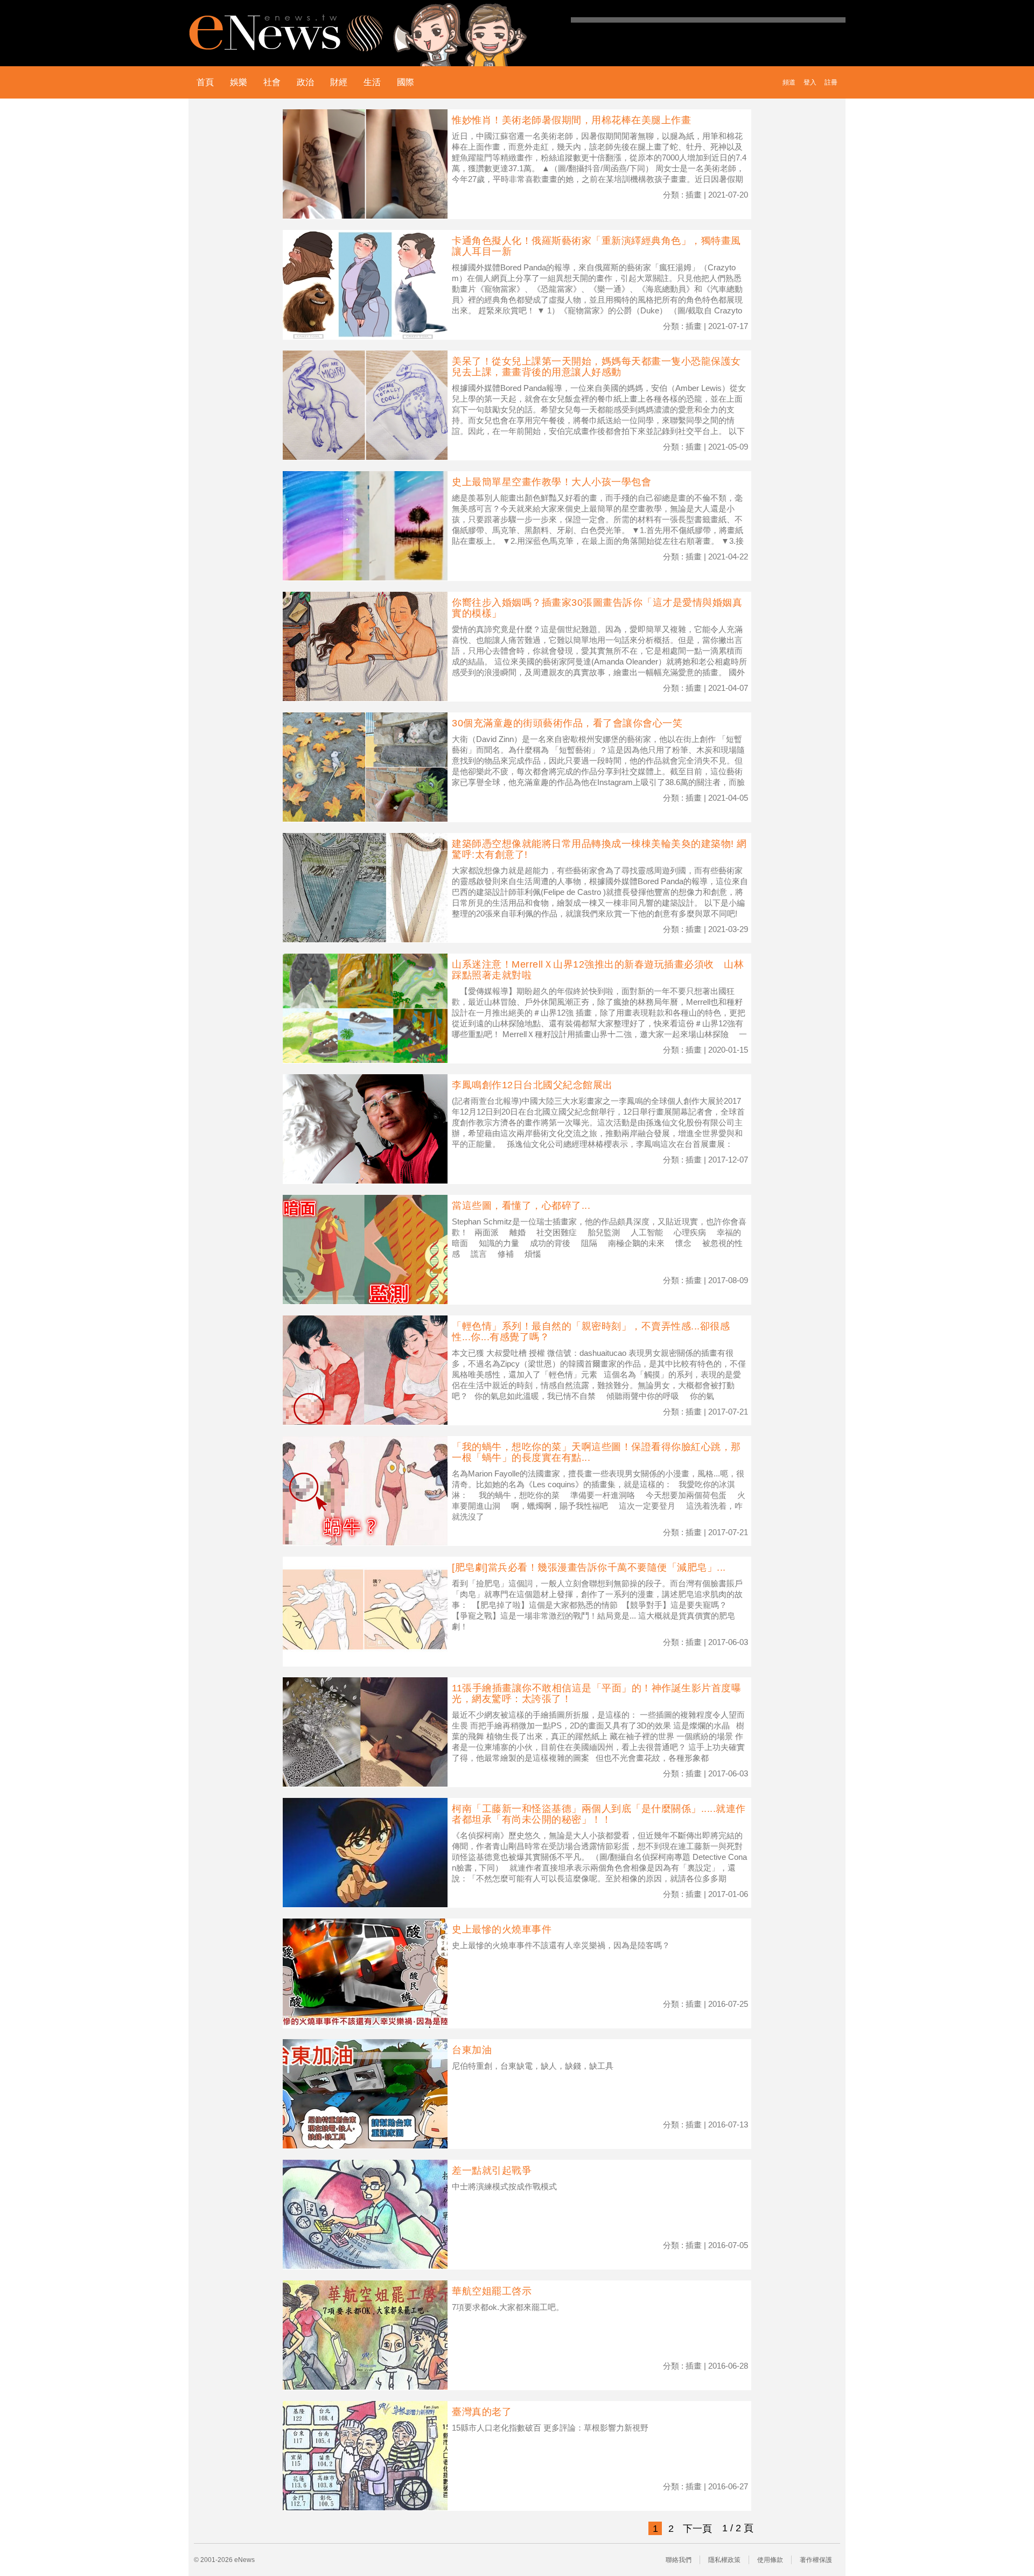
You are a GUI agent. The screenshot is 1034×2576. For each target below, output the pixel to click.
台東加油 (472, 2050)
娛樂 (239, 82)
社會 (272, 82)
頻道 (789, 82)
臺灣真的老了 (482, 2412)
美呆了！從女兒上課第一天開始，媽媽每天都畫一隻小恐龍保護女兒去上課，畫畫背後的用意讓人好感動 (596, 367)
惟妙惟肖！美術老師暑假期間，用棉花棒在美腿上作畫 (571, 120)
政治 (305, 82)
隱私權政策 (724, 2560)
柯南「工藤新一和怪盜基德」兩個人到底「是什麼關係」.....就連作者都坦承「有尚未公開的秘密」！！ (599, 1814)
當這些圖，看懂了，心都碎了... (521, 1206)
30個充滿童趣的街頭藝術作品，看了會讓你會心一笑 (567, 723)
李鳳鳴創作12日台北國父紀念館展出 (532, 1085)
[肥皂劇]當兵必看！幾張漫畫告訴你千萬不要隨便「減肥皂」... (589, 1567)
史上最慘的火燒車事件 (502, 1929)
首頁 (205, 82)
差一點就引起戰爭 (492, 2171)
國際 (406, 82)
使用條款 (770, 2560)
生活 (372, 82)
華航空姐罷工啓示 (492, 2291)
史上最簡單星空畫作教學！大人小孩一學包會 (551, 482)
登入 (810, 82)
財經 (339, 82)
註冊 (831, 82)
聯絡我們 (679, 2560)
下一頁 (697, 2529)
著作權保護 (816, 2560)
